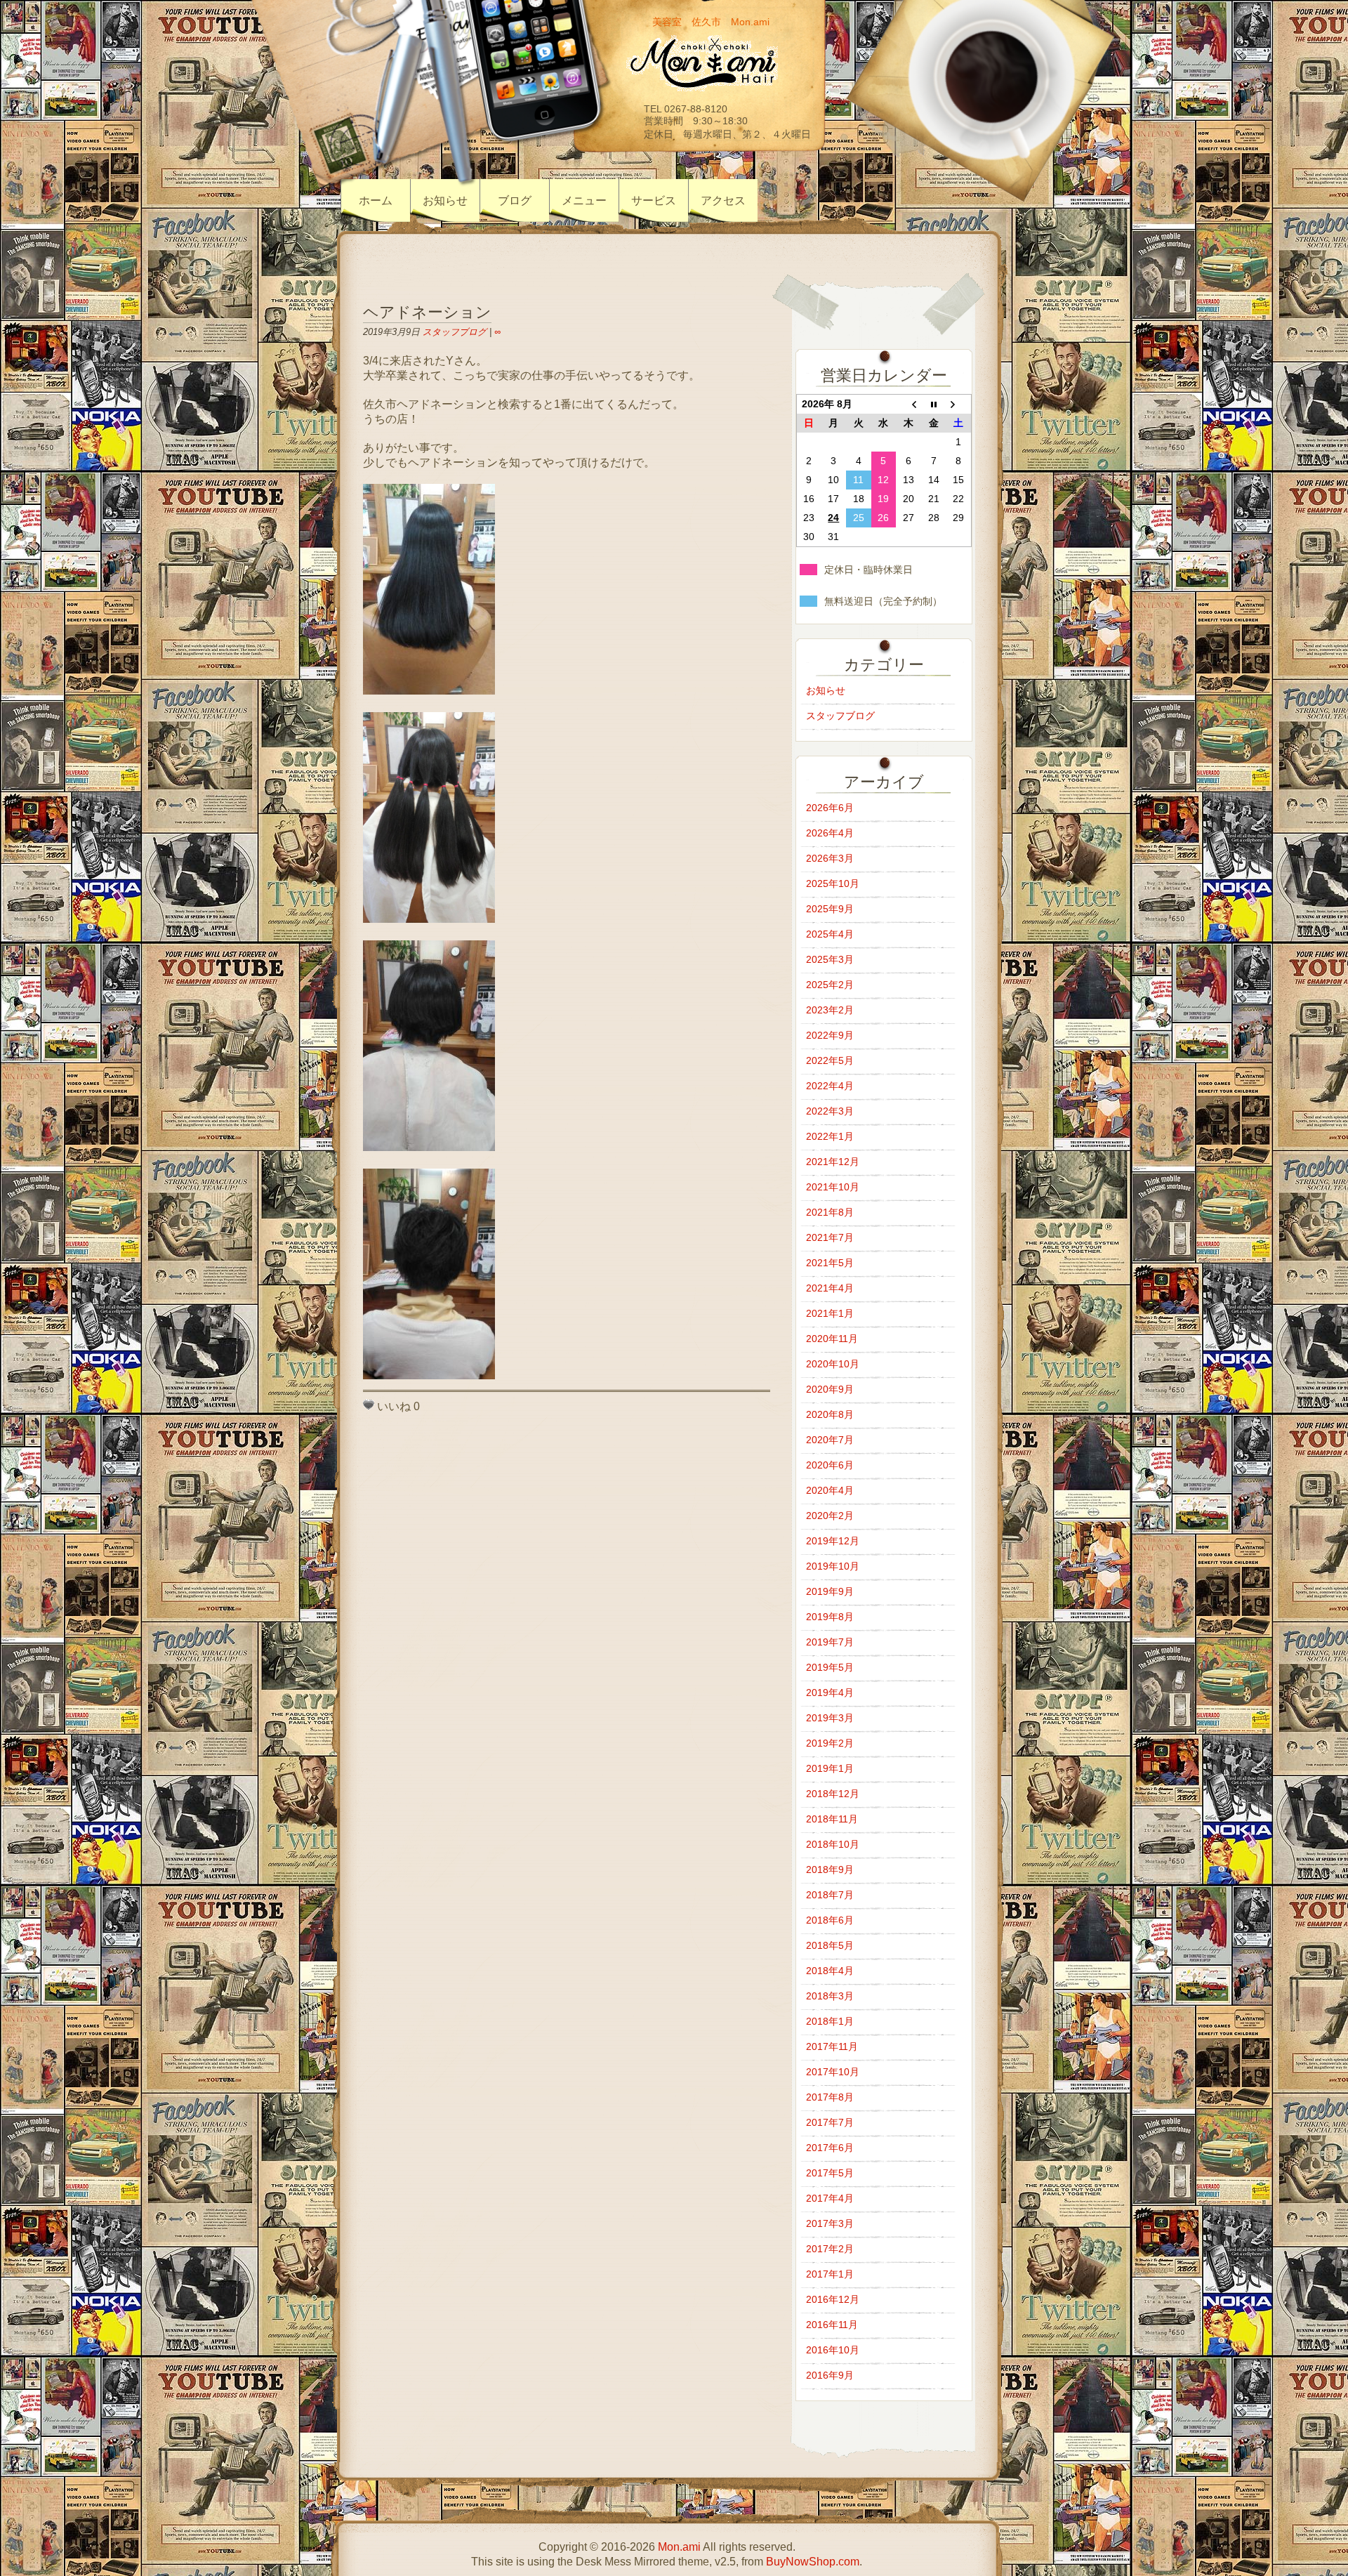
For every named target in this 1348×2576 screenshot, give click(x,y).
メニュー (584, 201)
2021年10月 (833, 1187)
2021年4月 (830, 1288)
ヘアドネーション (427, 312)
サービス (654, 201)
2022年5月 (830, 1060)
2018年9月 (830, 1869)
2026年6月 (830, 808)
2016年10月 (833, 2350)
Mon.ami (679, 2547)
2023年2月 (830, 1010)
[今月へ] (934, 405)
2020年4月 (830, 1490)
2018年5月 (830, 1945)
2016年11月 (832, 2325)
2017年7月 (830, 2122)
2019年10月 (833, 1566)
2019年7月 (830, 1642)
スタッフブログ (455, 332)
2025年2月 (830, 985)
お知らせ (445, 201)
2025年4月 (830, 934)
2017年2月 (830, 2249)
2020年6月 (830, 1465)
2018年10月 (833, 1844)
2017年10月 (833, 2072)
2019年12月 (833, 1541)
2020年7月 (830, 1440)
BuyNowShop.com (813, 2562)
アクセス (723, 201)
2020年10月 (833, 1364)
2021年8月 (830, 1212)
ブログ (515, 201)
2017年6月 (830, 2148)
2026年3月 (830, 858)
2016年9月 (830, 2375)
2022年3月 (830, 1111)
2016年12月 (833, 2299)
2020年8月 (830, 1414)
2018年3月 (830, 1996)
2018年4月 (830, 1971)
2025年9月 (830, 909)
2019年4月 (830, 1693)
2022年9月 (830, 1035)
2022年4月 (830, 1086)
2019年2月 (830, 1743)
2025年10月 (833, 883)
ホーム (376, 201)
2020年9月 (830, 1389)
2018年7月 (830, 1895)
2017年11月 (832, 2046)
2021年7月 (830, 1237)
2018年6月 (830, 1920)
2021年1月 (830, 1313)
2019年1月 (830, 1768)
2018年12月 (833, 1794)
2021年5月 (830, 1263)
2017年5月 (830, 2173)
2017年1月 (830, 2274)
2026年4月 (830, 833)
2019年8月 (830, 1617)
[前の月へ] (908, 405)
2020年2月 (830, 1516)
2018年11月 (832, 1819)
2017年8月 (830, 2097)
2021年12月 (833, 1162)
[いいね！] (369, 1405)
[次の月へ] (958, 405)
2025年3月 (830, 959)
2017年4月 (830, 2198)
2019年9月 (830, 1591)
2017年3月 (830, 2223)
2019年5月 (830, 1667)
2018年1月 (830, 2021)
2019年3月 (830, 1718)
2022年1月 (830, 1136)
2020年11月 (832, 1339)
